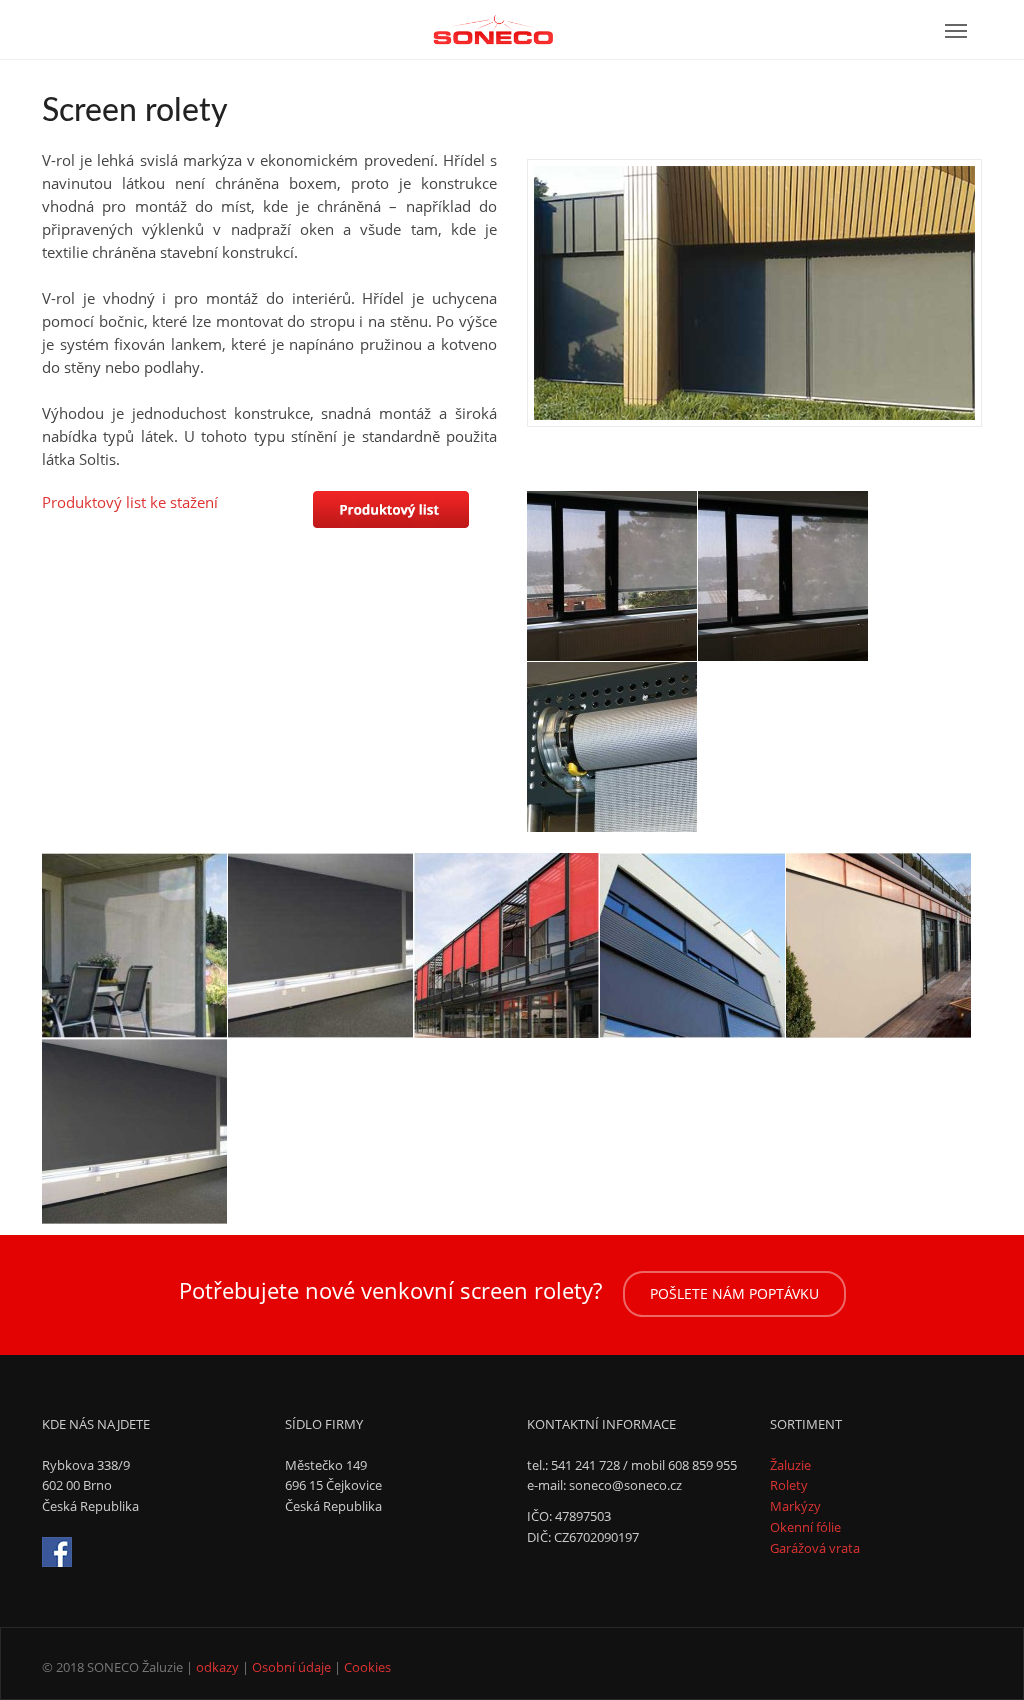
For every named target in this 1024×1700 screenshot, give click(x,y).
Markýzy (795, 1506)
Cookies (367, 1667)
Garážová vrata (815, 1548)
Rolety (789, 1485)
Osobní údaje (291, 1667)
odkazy (217, 1667)
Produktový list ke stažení (130, 502)
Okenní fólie (805, 1527)
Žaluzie (790, 1465)
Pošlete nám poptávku (734, 1293)
